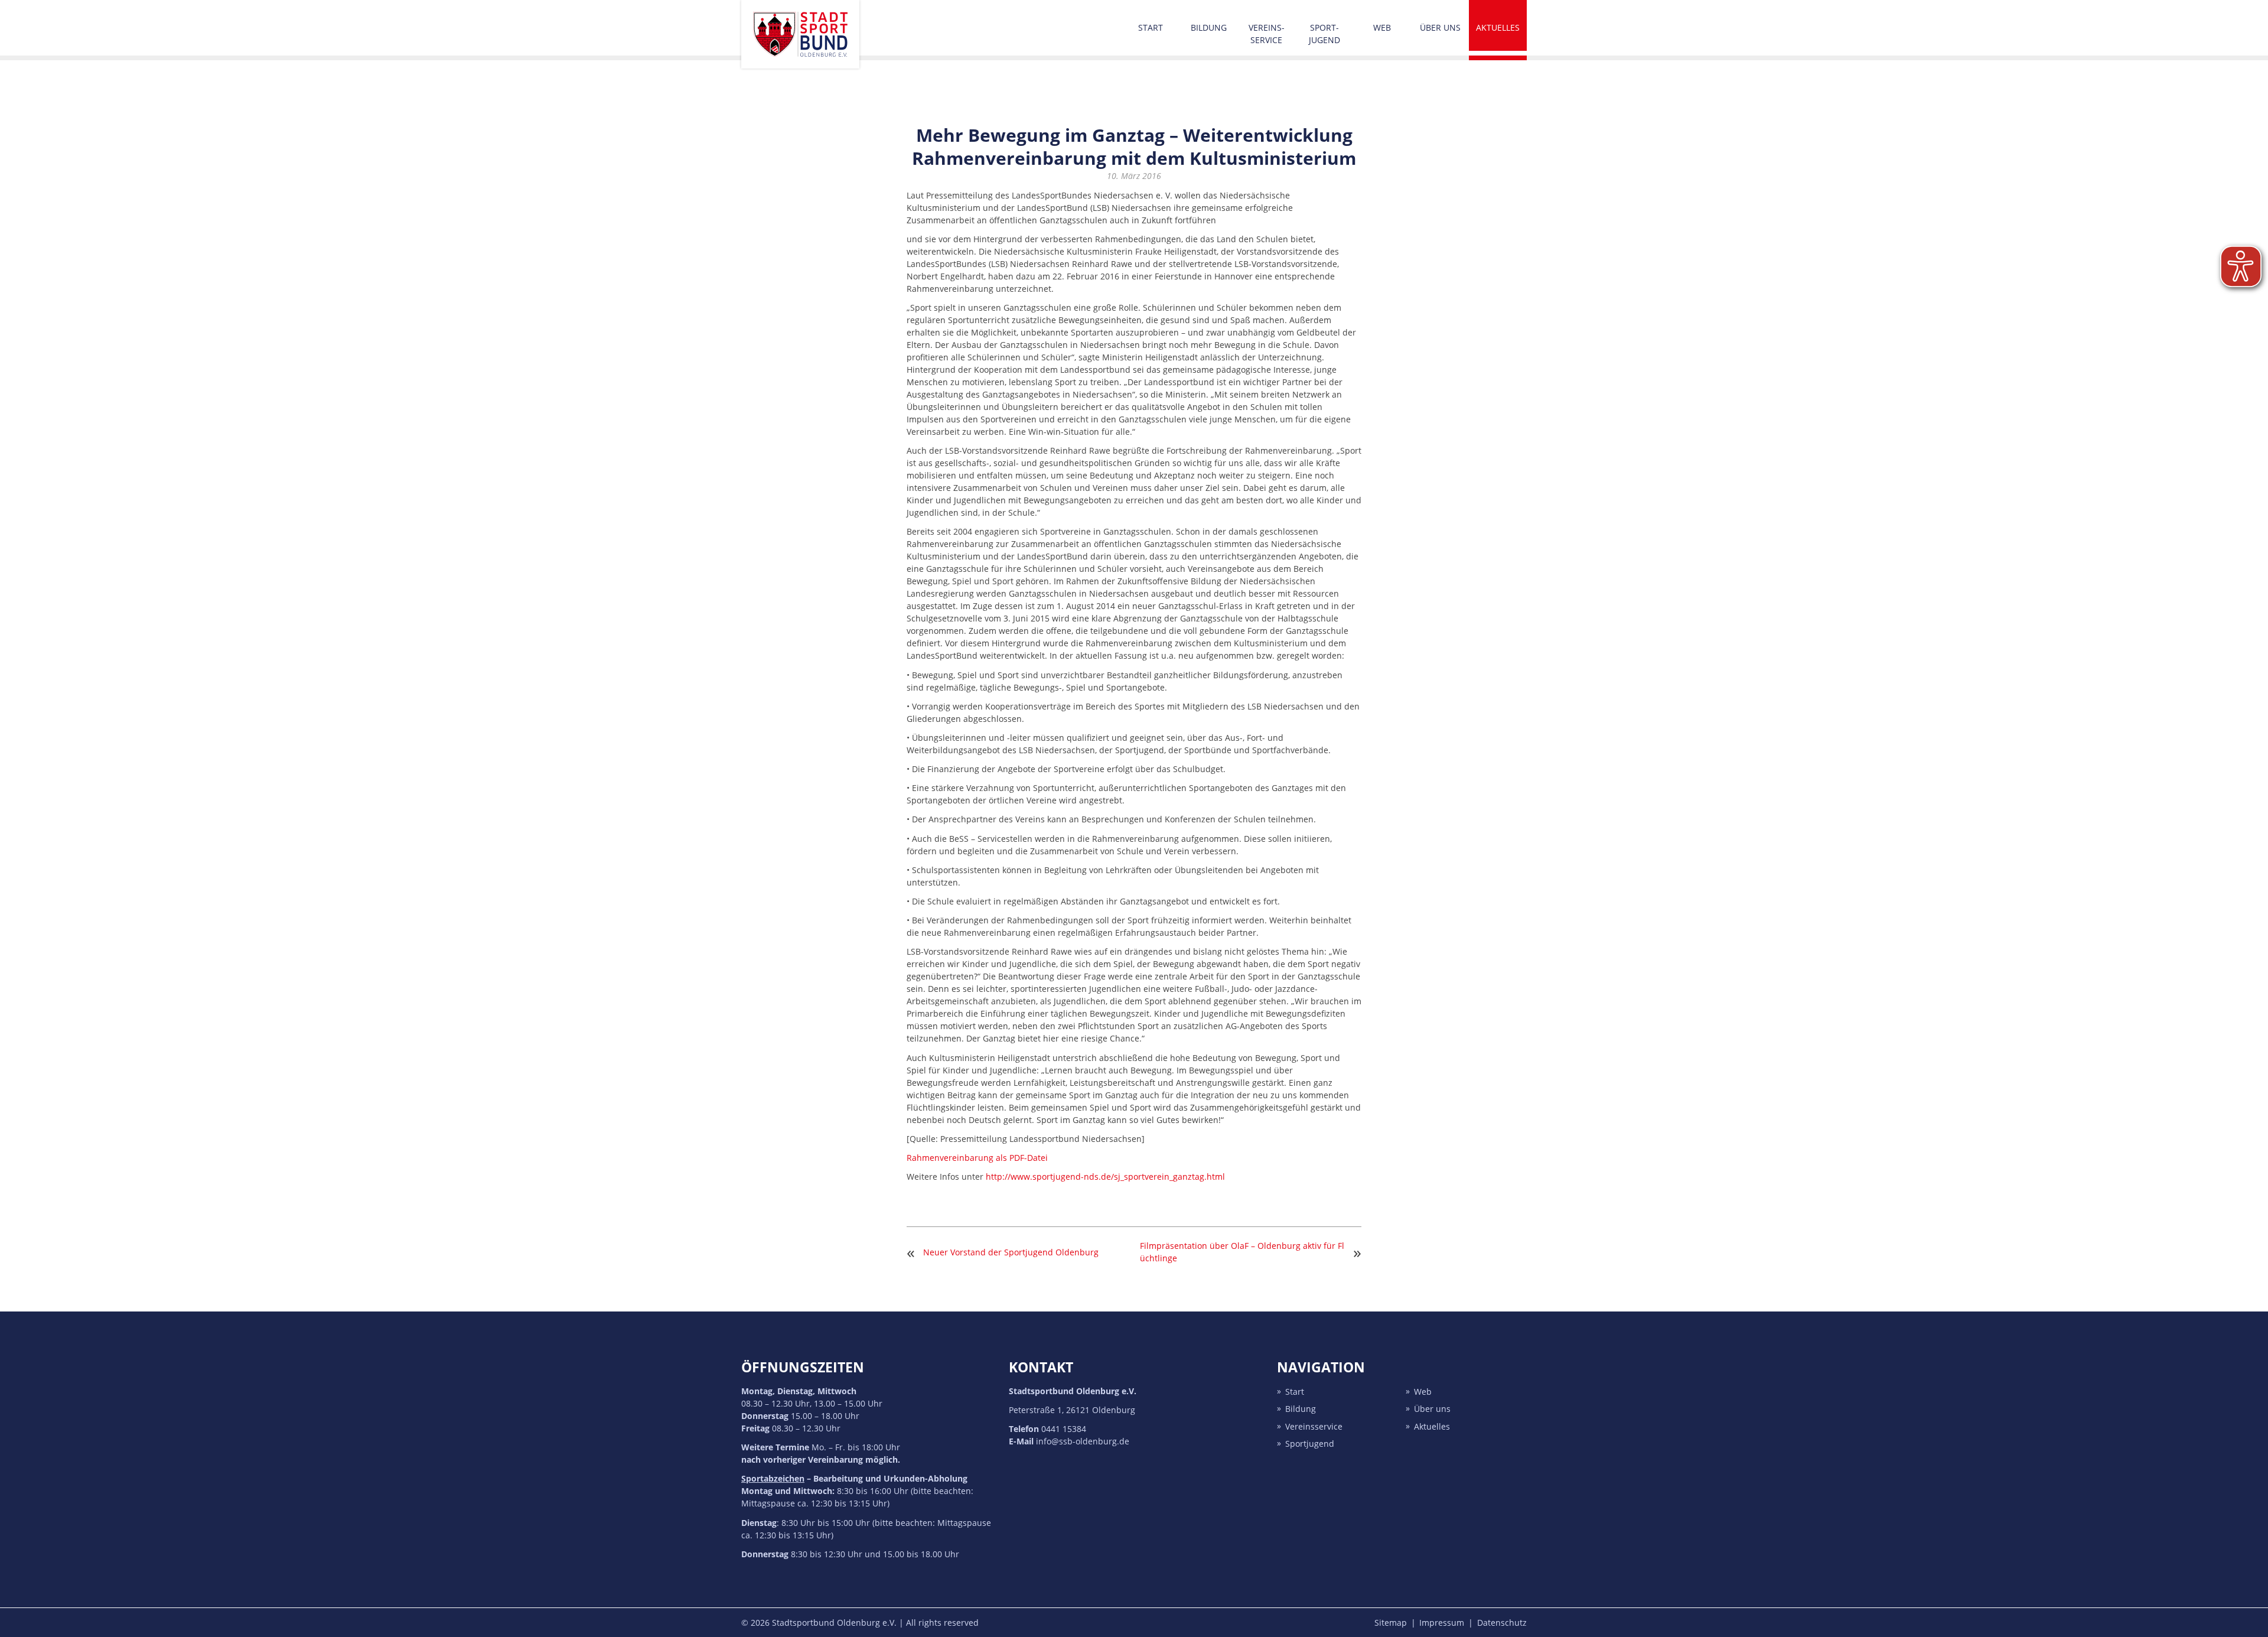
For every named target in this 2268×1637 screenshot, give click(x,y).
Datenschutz (1502, 1623)
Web (1382, 27)
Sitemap (1391, 1623)
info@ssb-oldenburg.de (1083, 1441)
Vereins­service (1267, 34)
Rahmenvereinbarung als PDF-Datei (977, 1158)
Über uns (1440, 27)
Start (1151, 27)
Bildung (1209, 27)
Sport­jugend (1324, 34)
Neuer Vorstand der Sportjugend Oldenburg (1011, 1252)
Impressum (1442, 1623)
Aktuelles (1498, 27)
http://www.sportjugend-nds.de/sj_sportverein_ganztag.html (1105, 1177)
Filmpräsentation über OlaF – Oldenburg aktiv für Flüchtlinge (1242, 1252)
